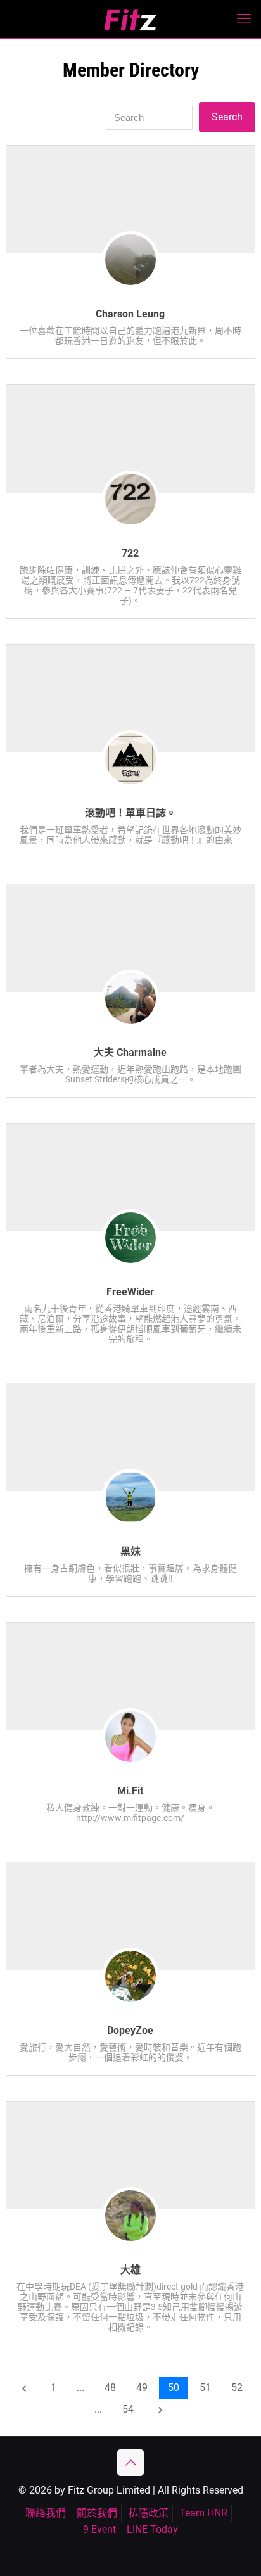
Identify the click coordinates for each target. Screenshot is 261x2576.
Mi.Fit (130, 1791)
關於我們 (97, 2513)
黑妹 (130, 1551)
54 (128, 2409)
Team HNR (203, 2513)
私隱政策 (148, 2513)
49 (142, 2388)
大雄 (130, 2270)
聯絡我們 (46, 2513)
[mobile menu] (244, 19)
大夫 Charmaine (130, 1052)
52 (237, 2388)
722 (130, 553)
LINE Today (152, 2529)
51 (205, 2388)
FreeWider (130, 1292)
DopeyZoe (130, 2030)
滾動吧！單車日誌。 (130, 813)
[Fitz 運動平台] (130, 19)
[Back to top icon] (130, 2463)
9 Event (99, 2529)
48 (110, 2388)
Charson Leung (130, 314)
